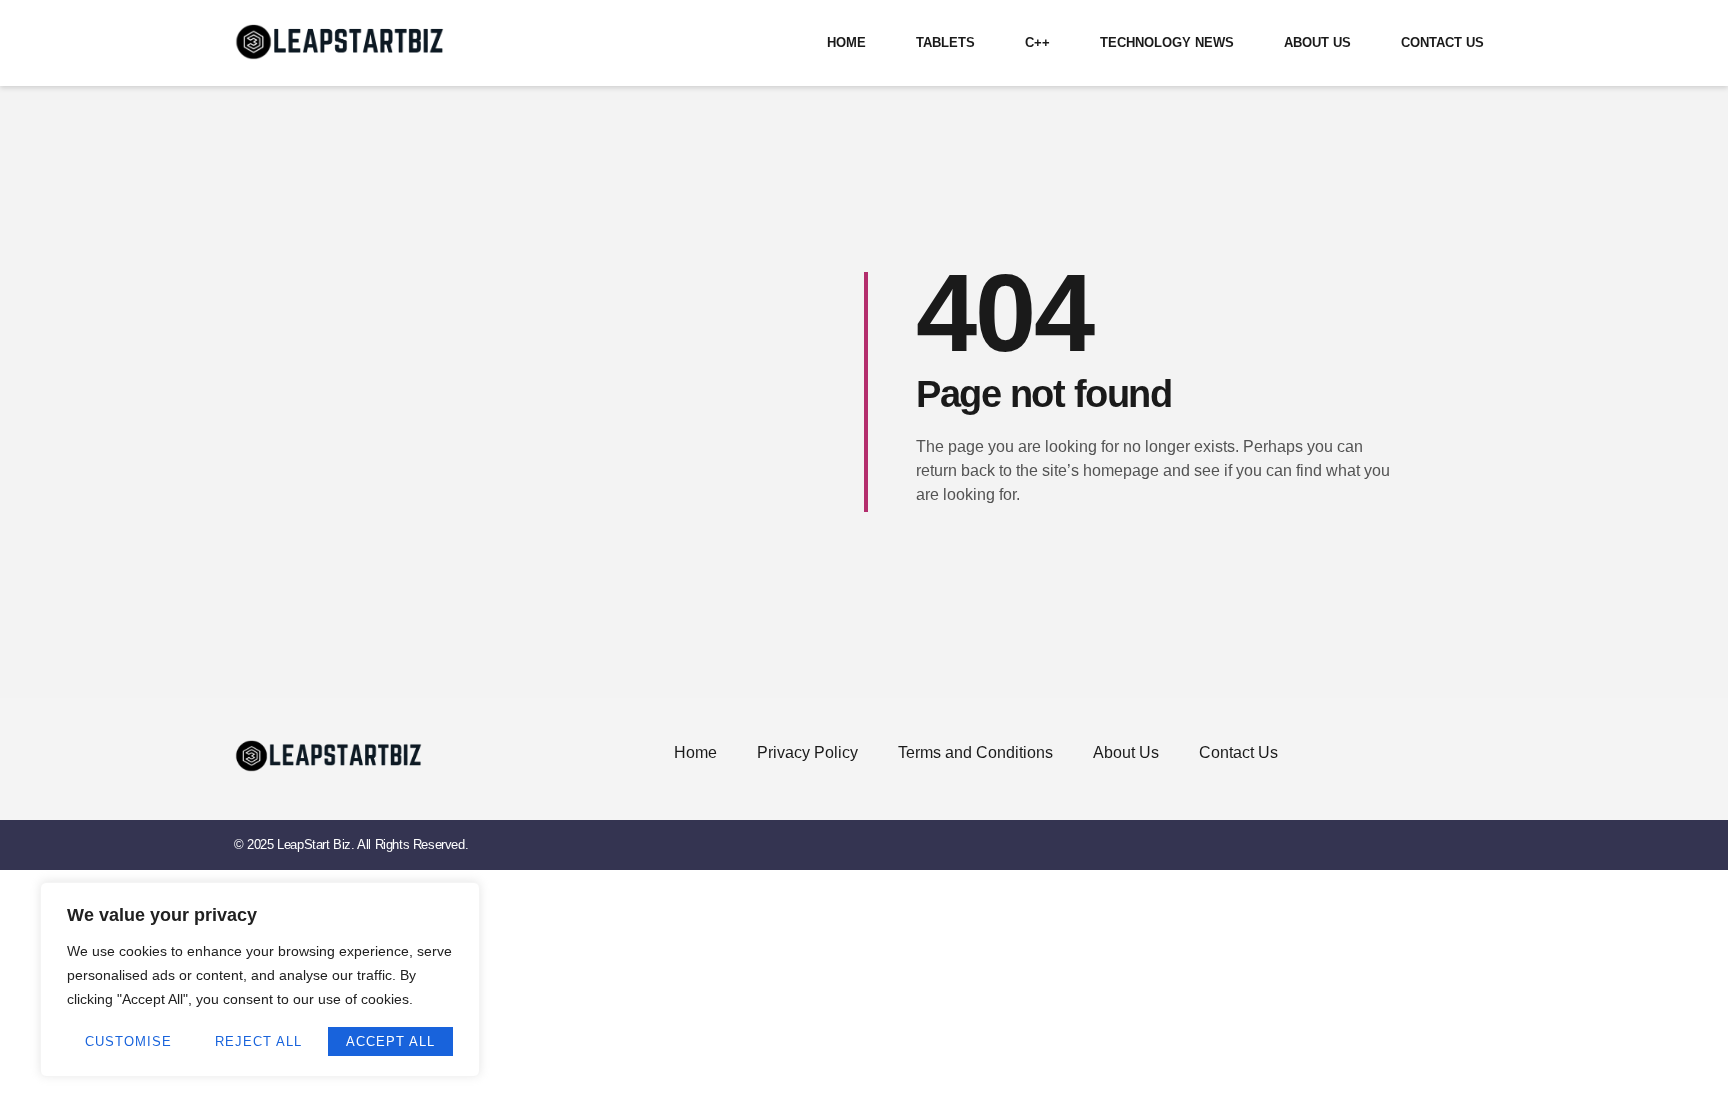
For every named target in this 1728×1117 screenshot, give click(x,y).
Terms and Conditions (975, 752)
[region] (260, 979)
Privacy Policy (807, 752)
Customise (128, 1041)
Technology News (1167, 42)
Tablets (945, 42)
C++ (1037, 42)
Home (846, 42)
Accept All (390, 1041)
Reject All (258, 1041)
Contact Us (1442, 42)
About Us (1317, 42)
